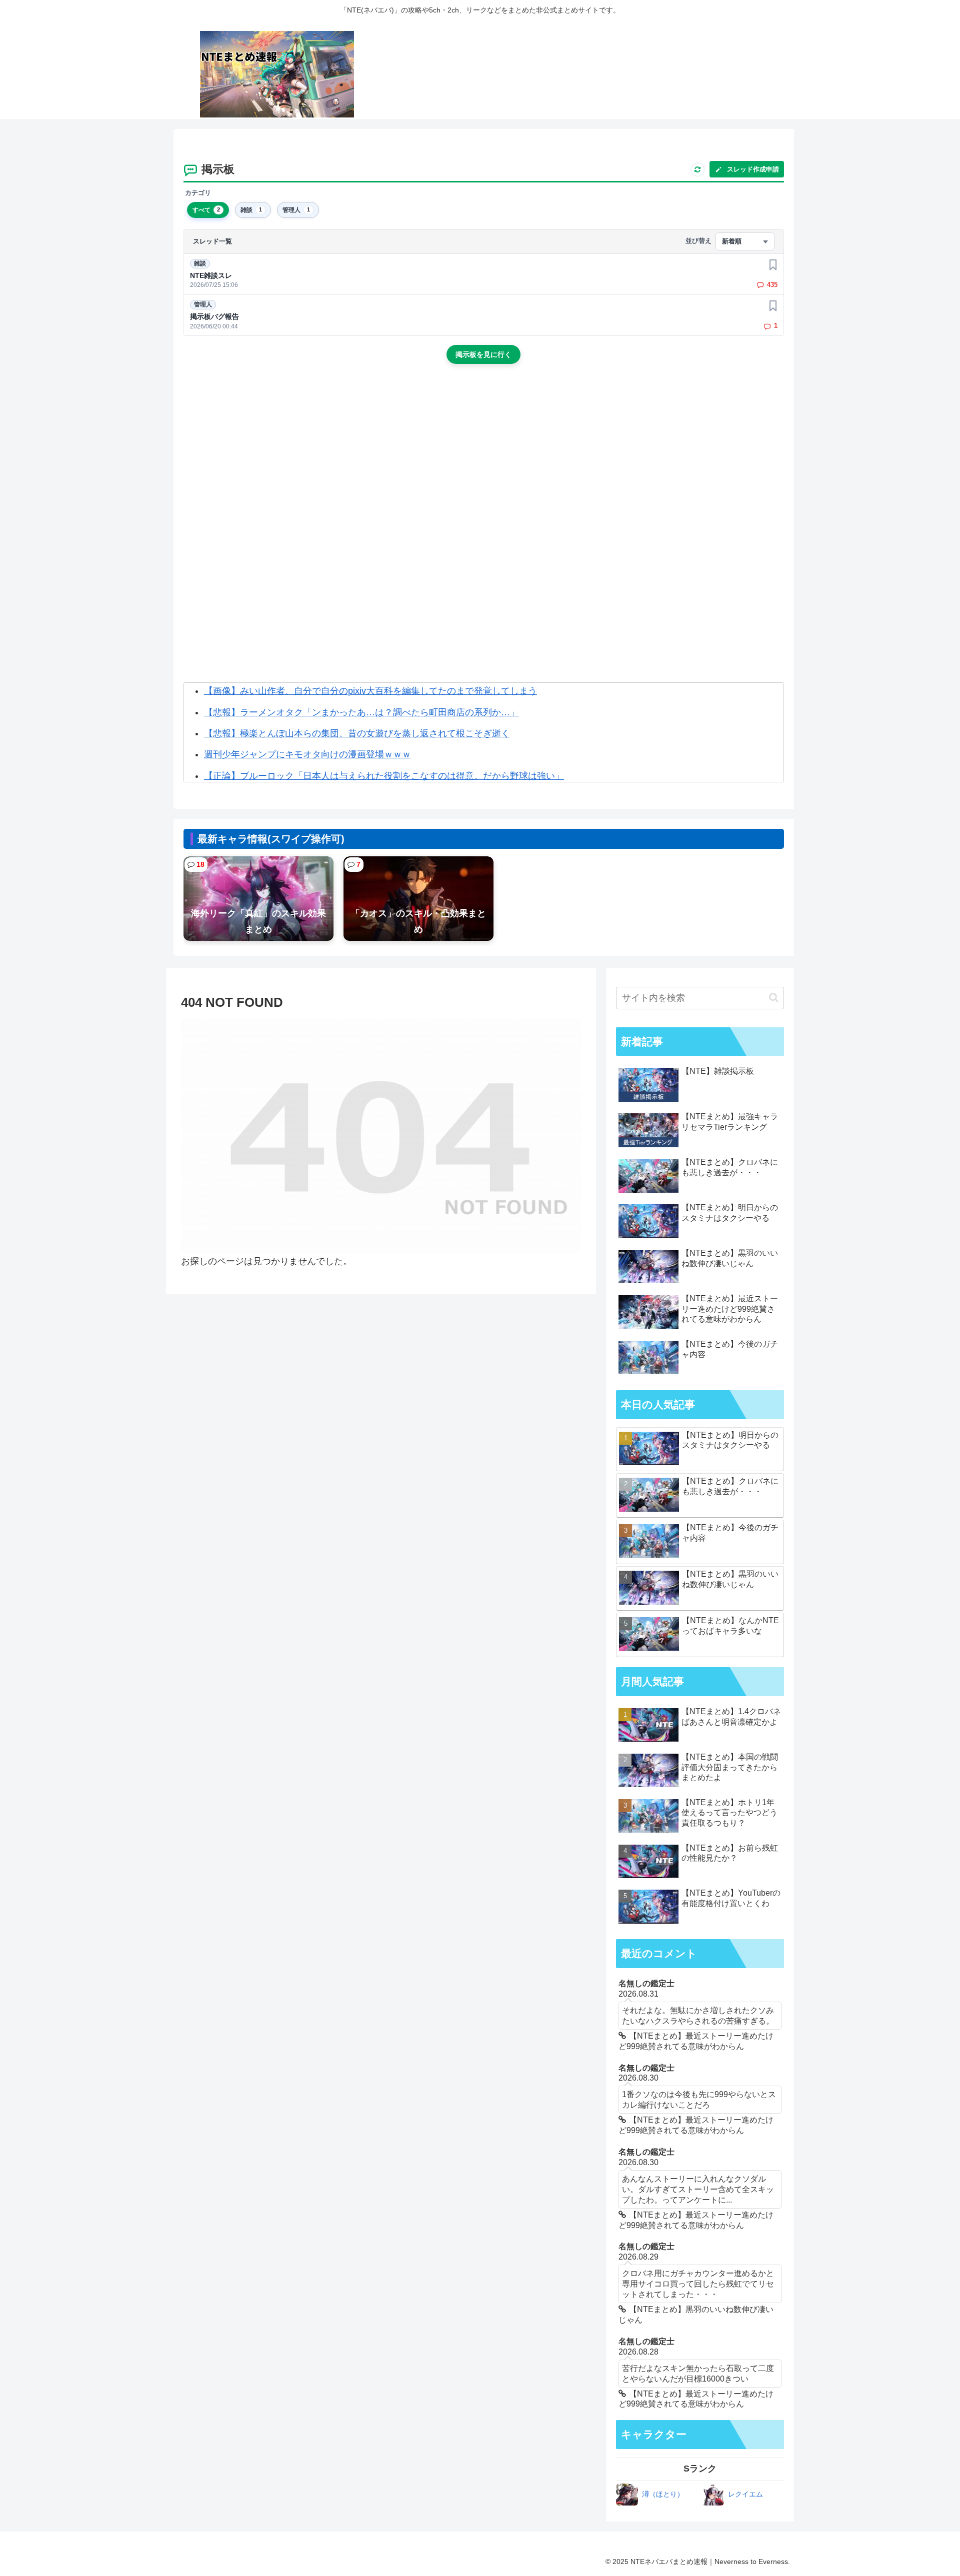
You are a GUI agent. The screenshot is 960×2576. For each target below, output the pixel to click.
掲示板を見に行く (483, 354)
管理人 (203, 304)
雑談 (200, 263)
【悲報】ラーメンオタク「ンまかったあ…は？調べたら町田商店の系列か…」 (361, 712)
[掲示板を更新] (697, 169)
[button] (774, 998)
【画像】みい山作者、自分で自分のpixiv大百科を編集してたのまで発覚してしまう (370, 691)
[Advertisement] (483, 456)
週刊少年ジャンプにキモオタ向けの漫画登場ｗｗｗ (307, 754)
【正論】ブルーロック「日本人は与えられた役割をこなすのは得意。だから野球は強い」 (384, 776)
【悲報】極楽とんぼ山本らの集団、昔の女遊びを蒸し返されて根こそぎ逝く (357, 733)
